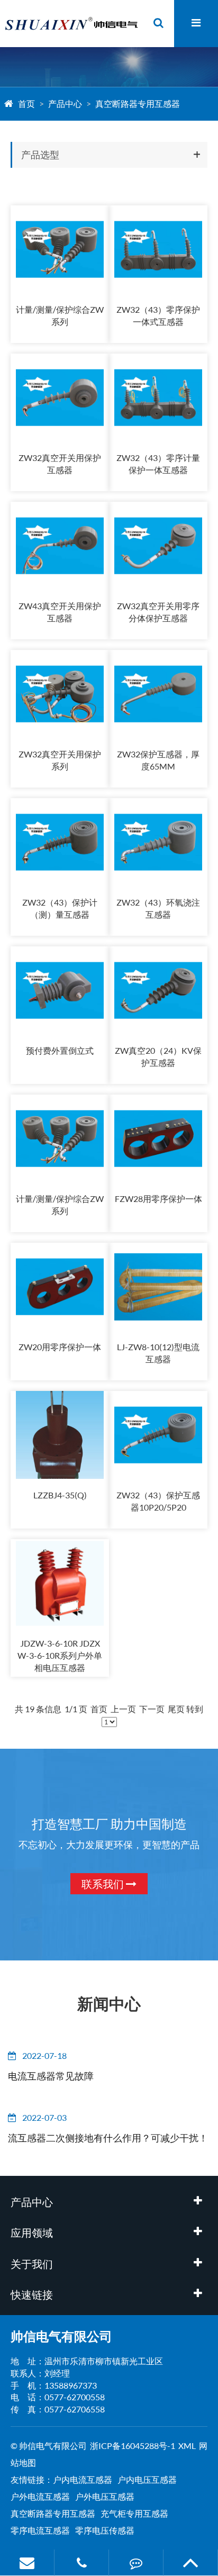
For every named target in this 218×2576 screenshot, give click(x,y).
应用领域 (32, 2232)
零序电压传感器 (105, 2530)
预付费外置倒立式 (60, 1050)
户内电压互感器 (147, 2479)
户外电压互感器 (105, 2496)
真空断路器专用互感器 (138, 103)
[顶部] (190, 2563)
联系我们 (104, 1884)
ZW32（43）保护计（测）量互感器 (60, 908)
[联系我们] (136, 2563)
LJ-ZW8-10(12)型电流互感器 (158, 1353)
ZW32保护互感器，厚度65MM (158, 760)
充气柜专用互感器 (134, 2513)
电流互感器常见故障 (51, 2076)
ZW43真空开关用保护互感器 (60, 612)
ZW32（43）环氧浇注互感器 (158, 908)
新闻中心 (109, 2003)
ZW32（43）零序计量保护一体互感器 (158, 464)
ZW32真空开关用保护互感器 (60, 464)
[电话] (81, 2563)
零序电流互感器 (40, 2530)
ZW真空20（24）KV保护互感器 (158, 1056)
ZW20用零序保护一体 (60, 1347)
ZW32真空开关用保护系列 (60, 760)
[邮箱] (27, 2563)
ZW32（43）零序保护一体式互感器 (158, 315)
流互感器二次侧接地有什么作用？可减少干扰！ (108, 2138)
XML (187, 2446)
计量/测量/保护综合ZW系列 (60, 315)
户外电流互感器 (40, 2496)
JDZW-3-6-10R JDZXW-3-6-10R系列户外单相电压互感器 (60, 1655)
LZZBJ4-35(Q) (60, 1495)
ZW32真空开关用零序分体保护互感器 (158, 612)
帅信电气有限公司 (61, 2336)
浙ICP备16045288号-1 (133, 2446)
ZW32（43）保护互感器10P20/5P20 (158, 1501)
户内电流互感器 (83, 2479)
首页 (26, 103)
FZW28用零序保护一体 (158, 1199)
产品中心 (65, 103)
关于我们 (32, 2264)
